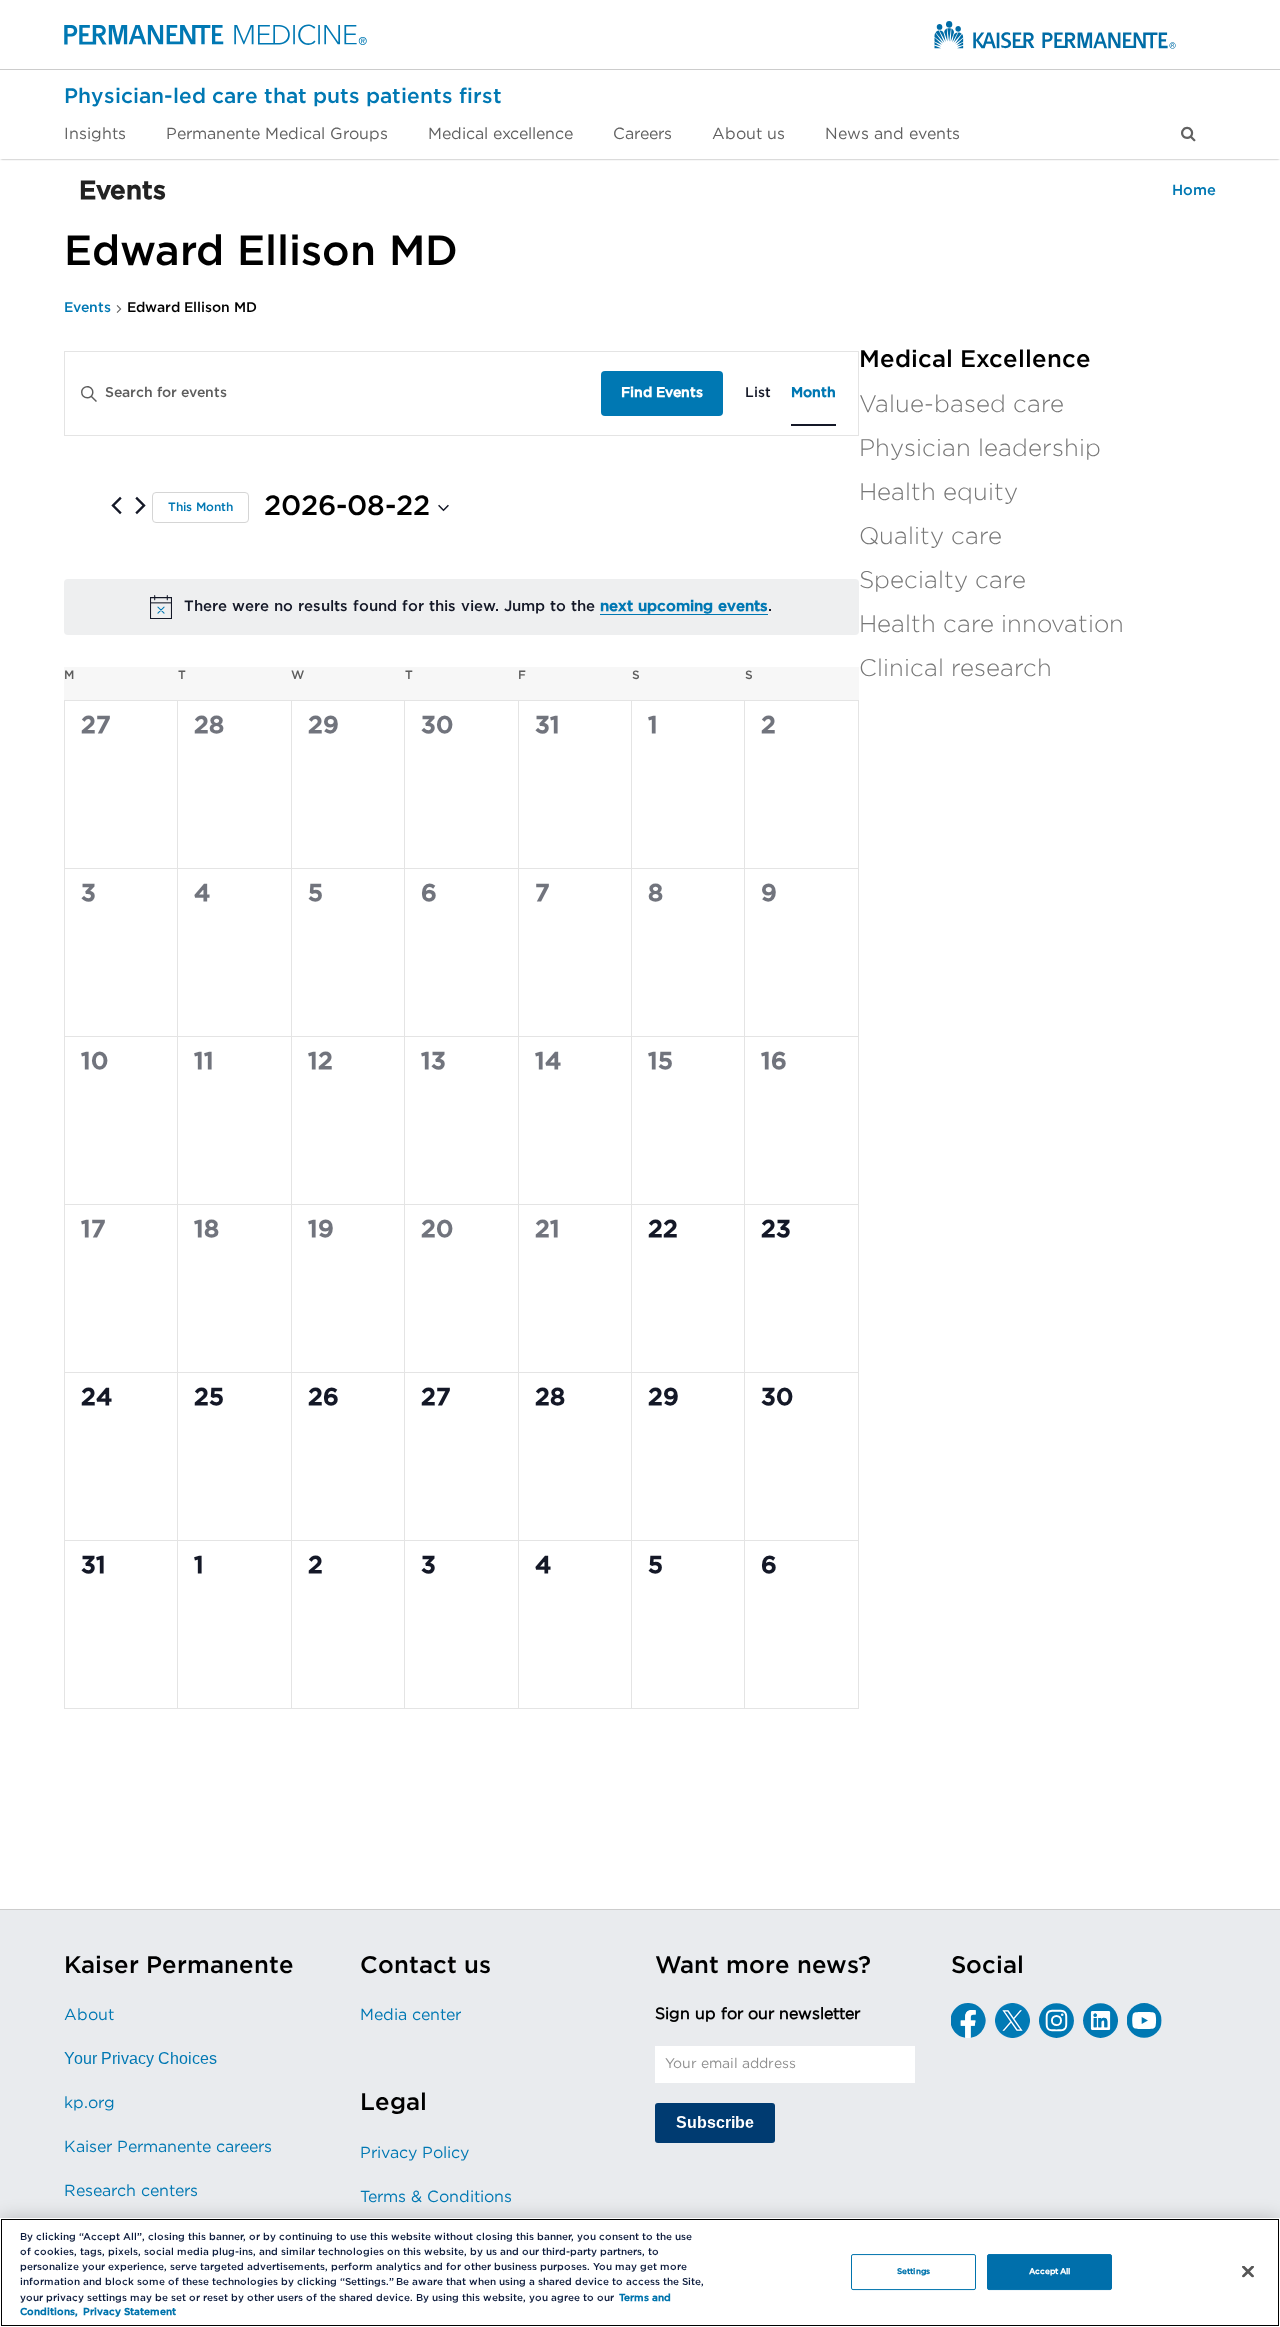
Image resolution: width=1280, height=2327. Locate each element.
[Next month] (140, 505)
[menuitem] (105, 134)
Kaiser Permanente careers (168, 2147)
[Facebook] (968, 2020)
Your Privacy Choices (140, 2058)
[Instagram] (1056, 2020)
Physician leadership (980, 449)
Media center (410, 2015)
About (89, 2015)
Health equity (938, 493)
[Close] (1248, 2271)
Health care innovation (991, 625)
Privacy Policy (414, 2153)
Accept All (1050, 2271)
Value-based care (961, 405)
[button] (1188, 134)
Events (87, 308)
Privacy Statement (129, 2313)
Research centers (131, 2191)
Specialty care (942, 581)
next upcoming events (684, 606)
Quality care (930, 537)
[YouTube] (1144, 2020)
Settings (913, 2271)
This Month (200, 507)
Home (1194, 190)
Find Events (662, 393)
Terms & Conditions (436, 2197)
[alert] (461, 607)
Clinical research (955, 669)
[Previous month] (116, 505)
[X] (1012, 2020)
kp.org (89, 2103)
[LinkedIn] (1100, 2020)
